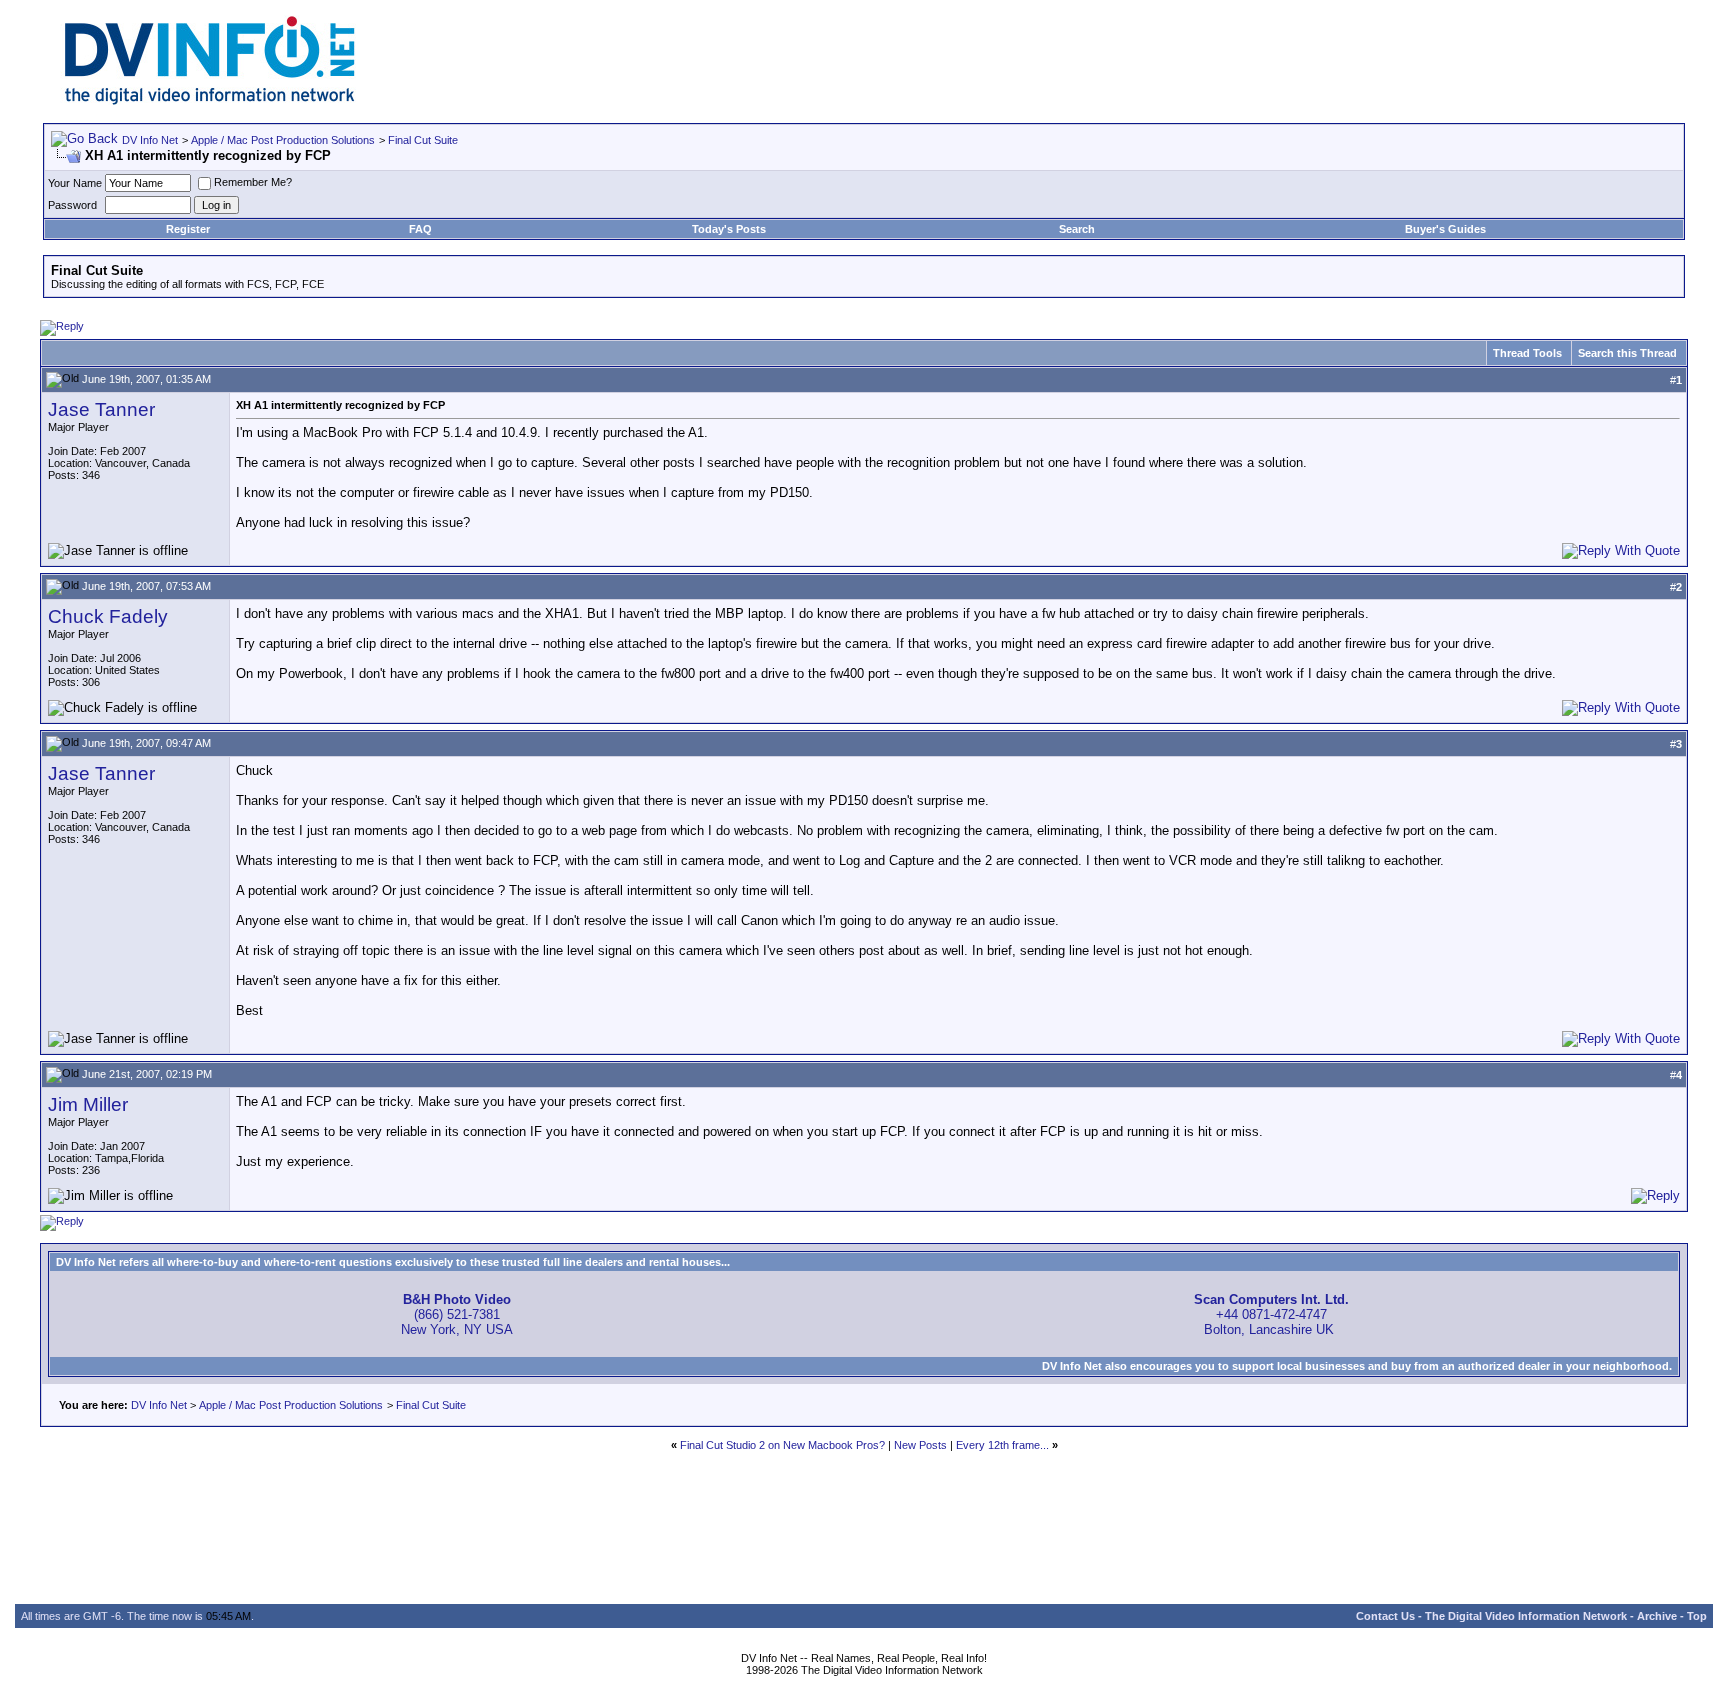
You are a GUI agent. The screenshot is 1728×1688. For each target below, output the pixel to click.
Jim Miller (88, 1104)
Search (1077, 229)
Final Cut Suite (423, 140)
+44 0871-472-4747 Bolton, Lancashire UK (1271, 1314)
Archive (1657, 1616)
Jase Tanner (101, 409)
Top (1697, 1616)
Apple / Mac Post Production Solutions (283, 140)
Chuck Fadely (108, 616)
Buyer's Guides (1445, 229)
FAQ (420, 229)
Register (188, 229)
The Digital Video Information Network (1526, 1616)
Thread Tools (1527, 353)
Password (72, 205)
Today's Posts (729, 229)
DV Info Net (150, 140)
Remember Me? (253, 182)
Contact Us (1385, 1616)
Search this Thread (1627, 353)
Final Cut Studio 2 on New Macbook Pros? (782, 1445)
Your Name (75, 183)
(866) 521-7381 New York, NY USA (457, 1314)
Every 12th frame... (1002, 1445)
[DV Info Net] (210, 100)
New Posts (920, 1445)
